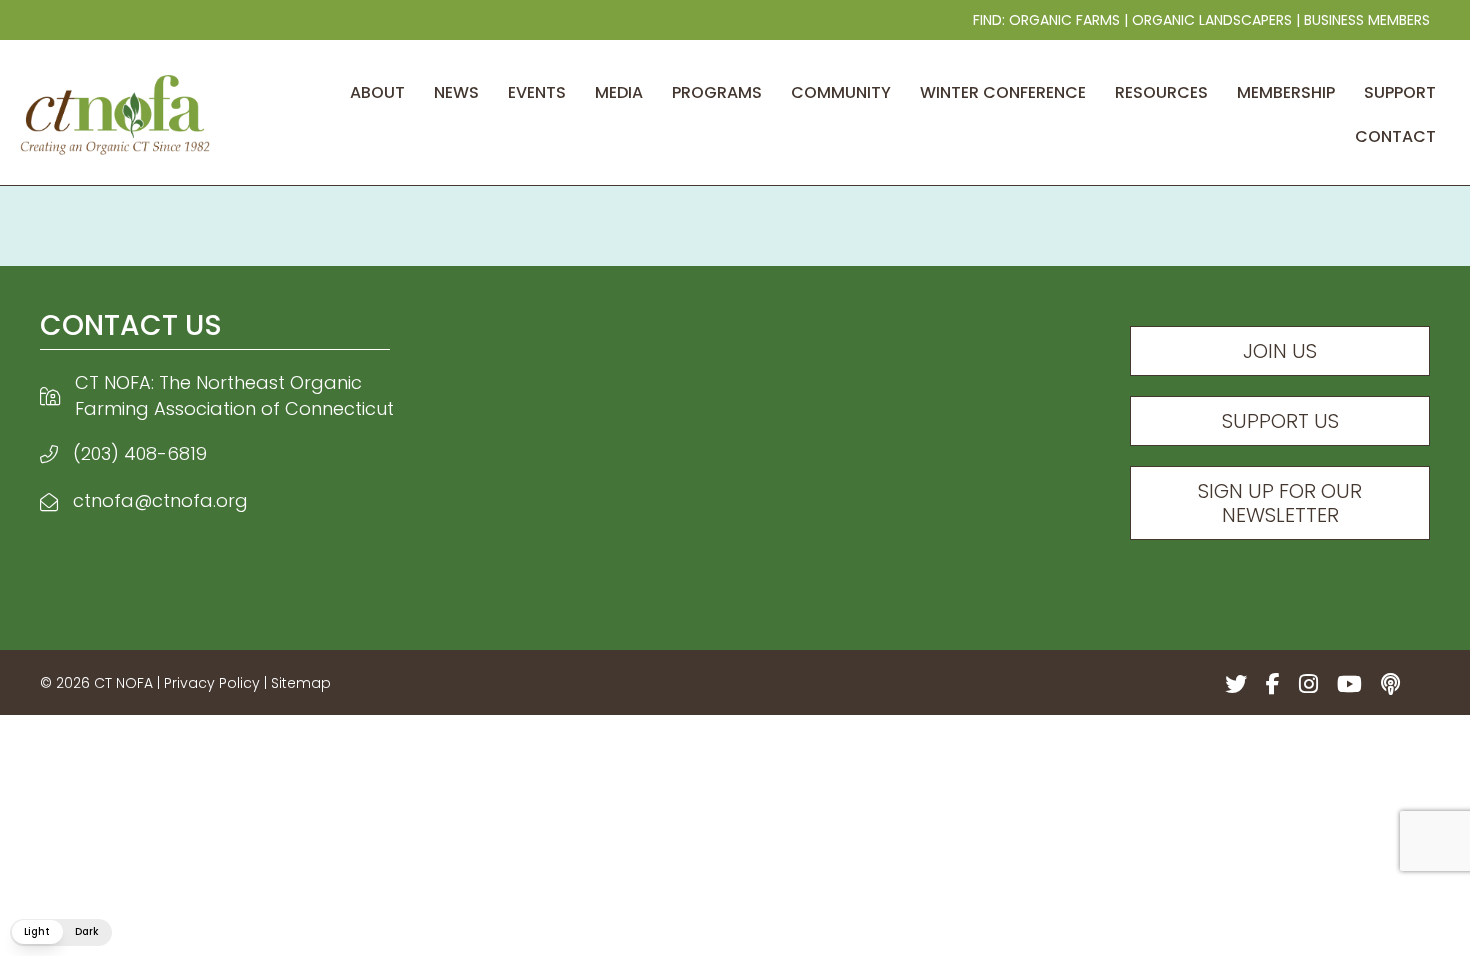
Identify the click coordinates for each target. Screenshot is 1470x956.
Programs (717, 92)
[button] (61, 932)
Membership (1286, 92)
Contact (1395, 136)
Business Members (1367, 20)
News (456, 92)
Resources (1161, 92)
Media (619, 92)
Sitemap (301, 683)
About (377, 92)
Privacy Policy (212, 683)
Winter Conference (1003, 92)
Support (1400, 92)
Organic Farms (1064, 20)
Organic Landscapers (1212, 20)
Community (841, 92)
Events (537, 92)
